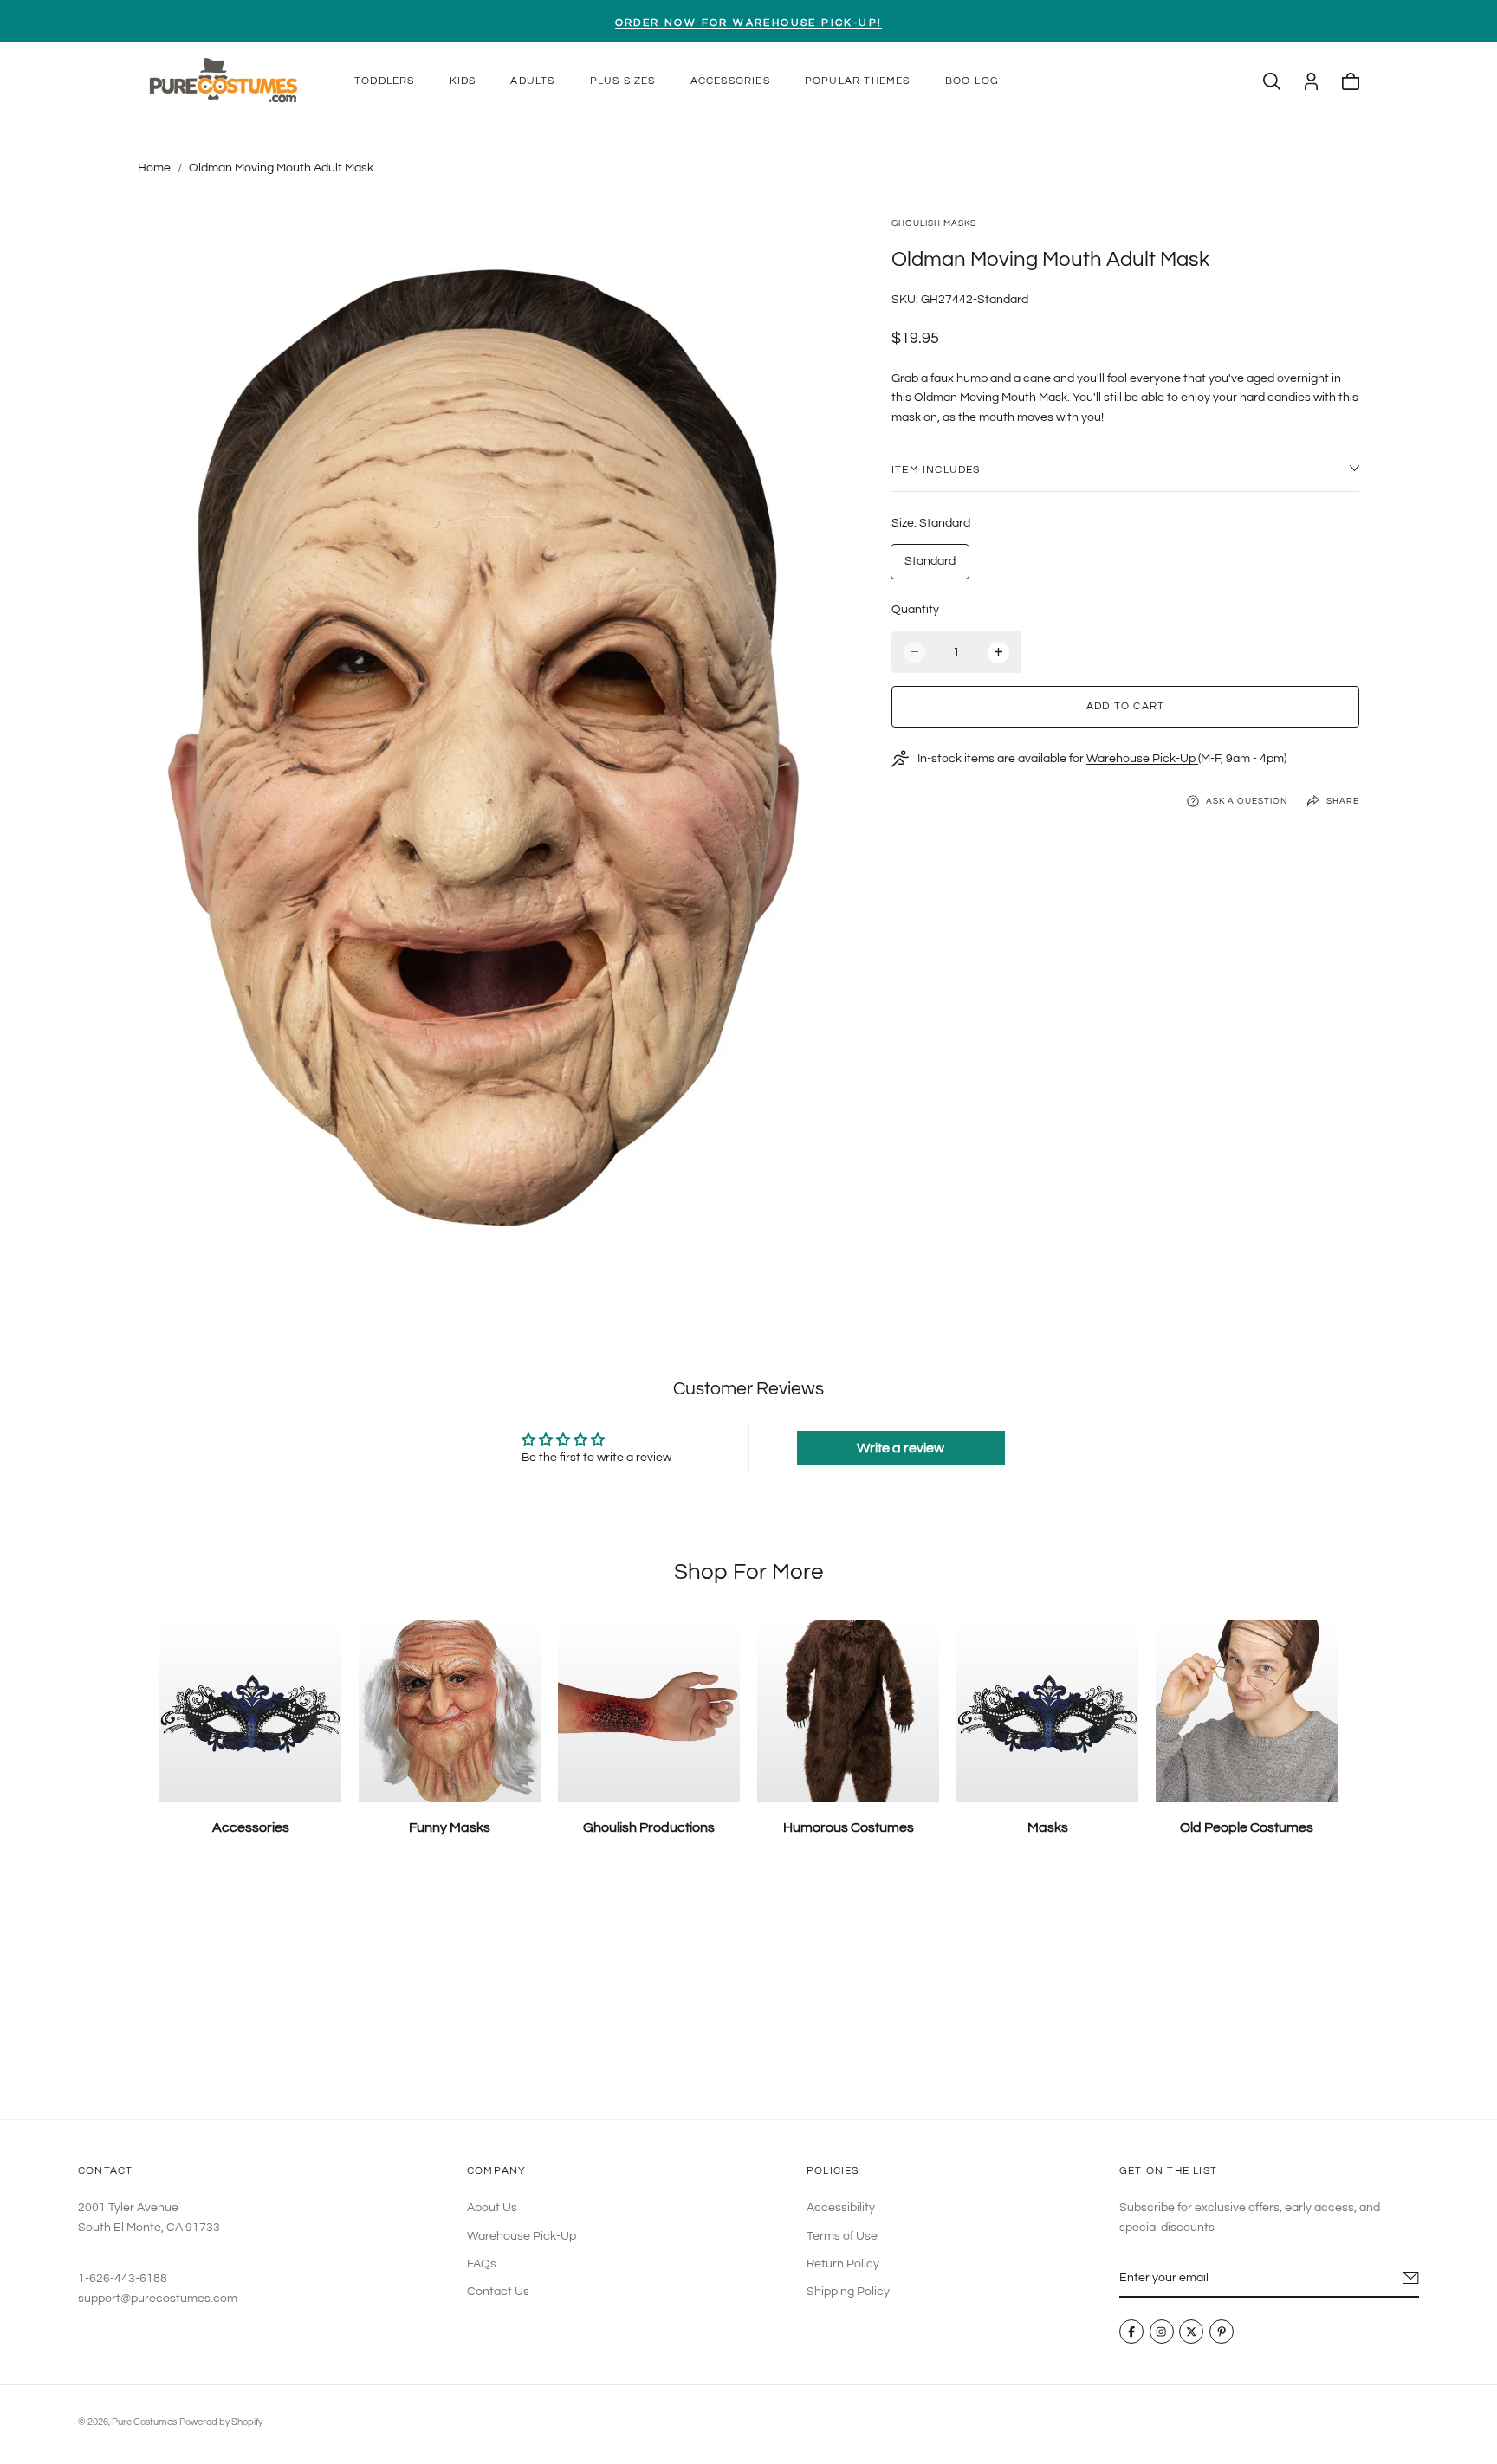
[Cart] (1351, 81)
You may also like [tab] (749, 1992)
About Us (492, 2209)
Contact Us (498, 2293)
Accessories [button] (730, 81)
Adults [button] (532, 81)
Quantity (915, 610)
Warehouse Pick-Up (1142, 759)
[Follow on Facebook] (1131, 2332)
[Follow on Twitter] (1192, 2332)
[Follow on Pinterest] (1222, 2332)
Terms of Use (842, 2236)
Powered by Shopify (221, 2422)
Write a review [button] (901, 1448)
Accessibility (841, 2209)
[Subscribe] (1411, 2279)
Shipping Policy (848, 2293)
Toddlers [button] (385, 81)
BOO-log (972, 81)
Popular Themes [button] (858, 81)
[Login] (1311, 81)
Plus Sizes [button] (623, 81)
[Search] (1272, 81)
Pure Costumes (144, 2422)
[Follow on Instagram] (1162, 2332)
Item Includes (936, 470)
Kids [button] (463, 81)
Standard (930, 561)
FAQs (482, 2264)
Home (154, 168)
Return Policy (843, 2264)
